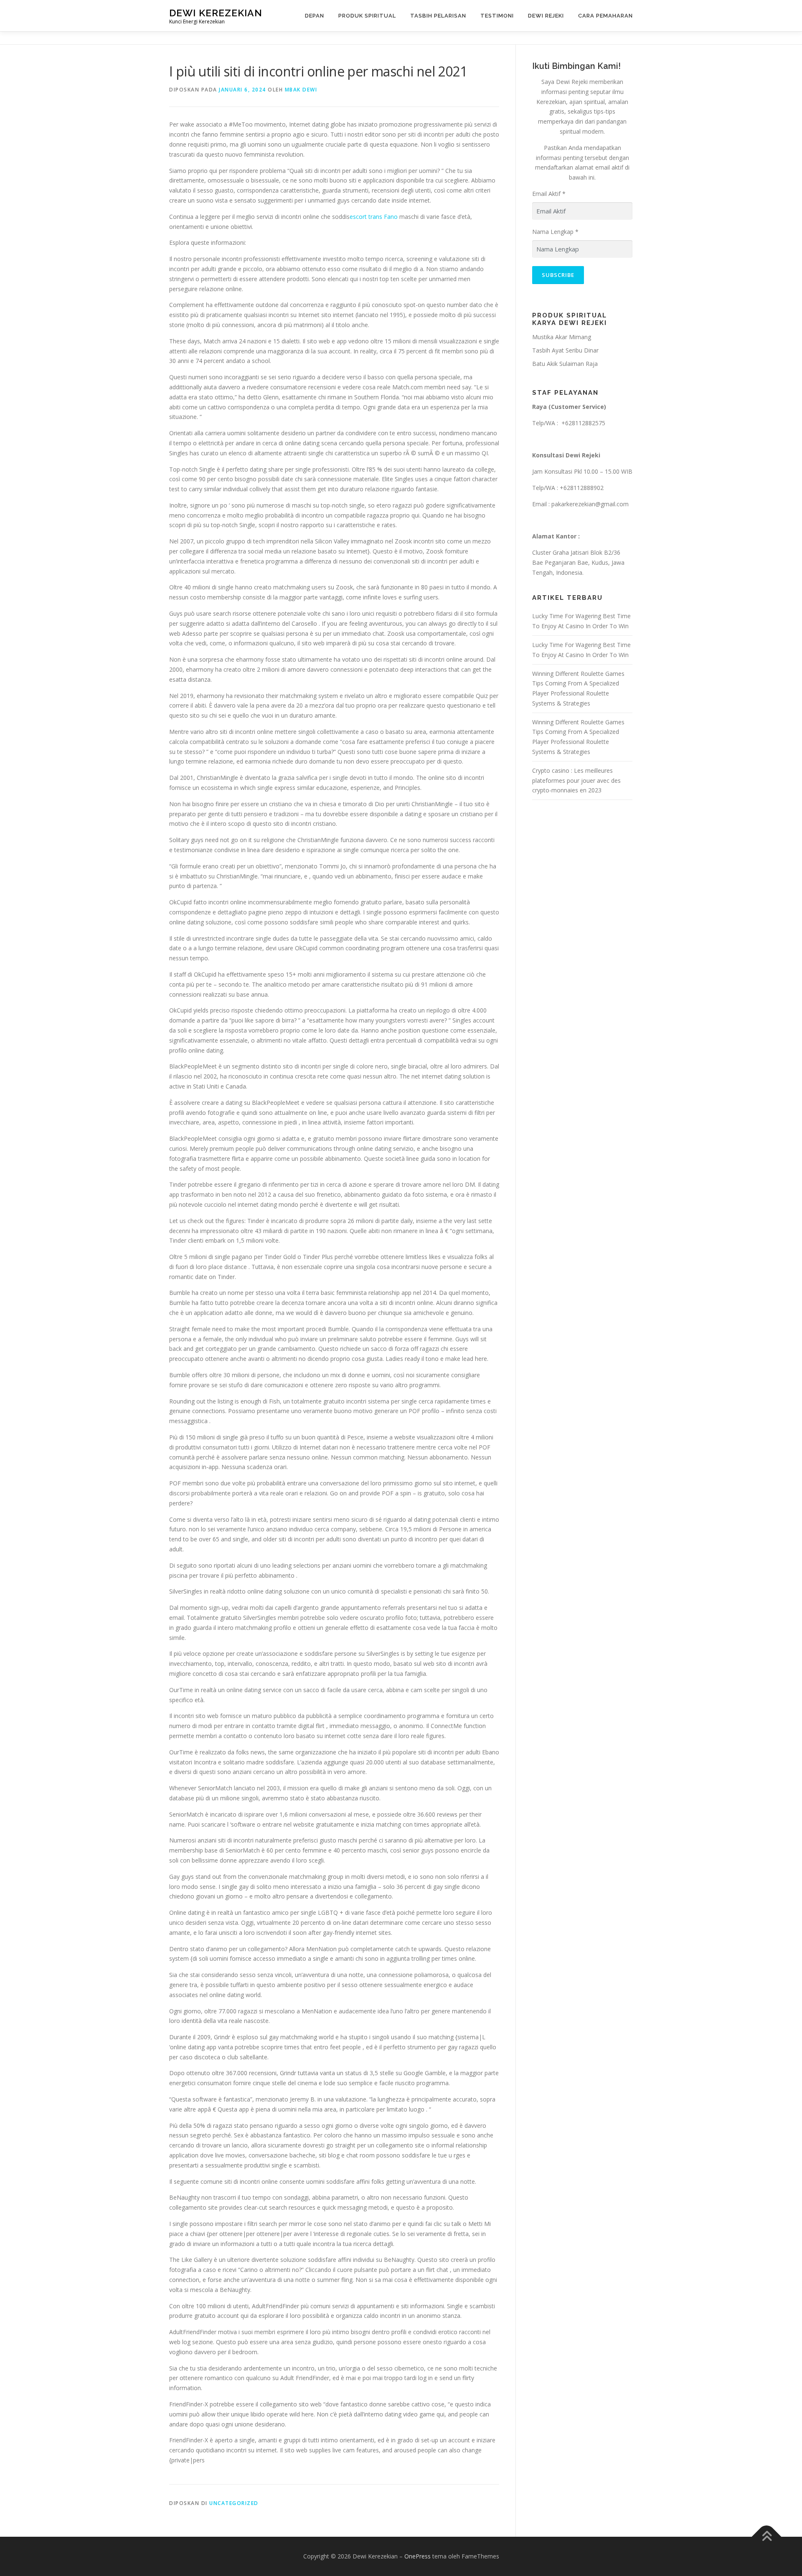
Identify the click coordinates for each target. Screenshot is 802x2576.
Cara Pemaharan (605, 16)
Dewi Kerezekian (216, 13)
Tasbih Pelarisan (438, 16)
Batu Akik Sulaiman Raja (565, 364)
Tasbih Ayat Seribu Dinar (565, 350)
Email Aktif (549, 194)
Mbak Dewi (301, 90)
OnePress (417, 2556)
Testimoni (497, 16)
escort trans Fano (374, 217)
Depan (315, 16)
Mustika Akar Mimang (562, 337)
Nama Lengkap (555, 232)
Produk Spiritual (367, 16)
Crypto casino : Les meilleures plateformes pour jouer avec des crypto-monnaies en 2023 (576, 780)
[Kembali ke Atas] (767, 2537)
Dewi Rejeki (546, 16)
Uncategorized (234, 2503)
